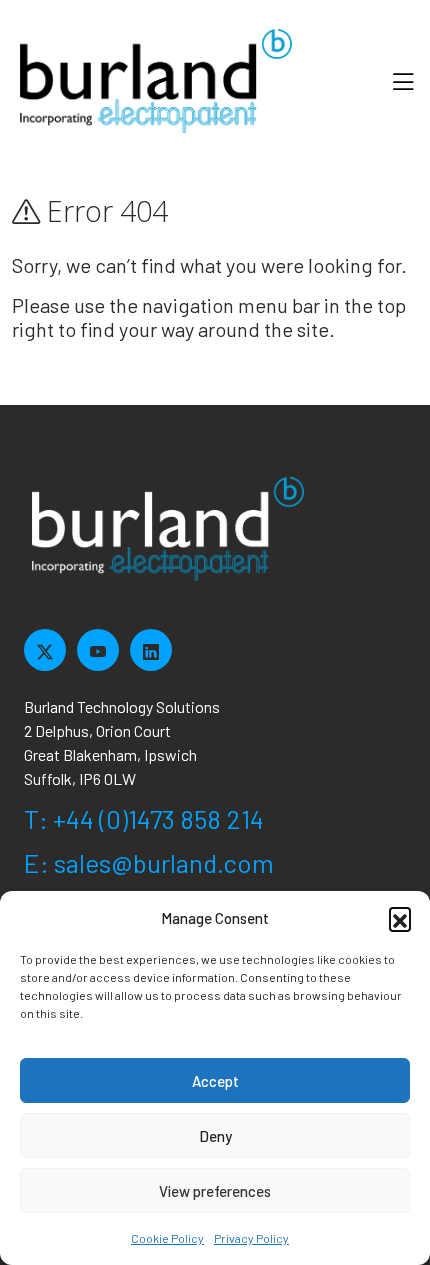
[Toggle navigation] (403, 81)
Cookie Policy (167, 1238)
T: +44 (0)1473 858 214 (144, 818)
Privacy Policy (251, 1238)
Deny (215, 1136)
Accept (215, 1081)
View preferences (215, 1191)
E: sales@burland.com (149, 862)
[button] (400, 918)
